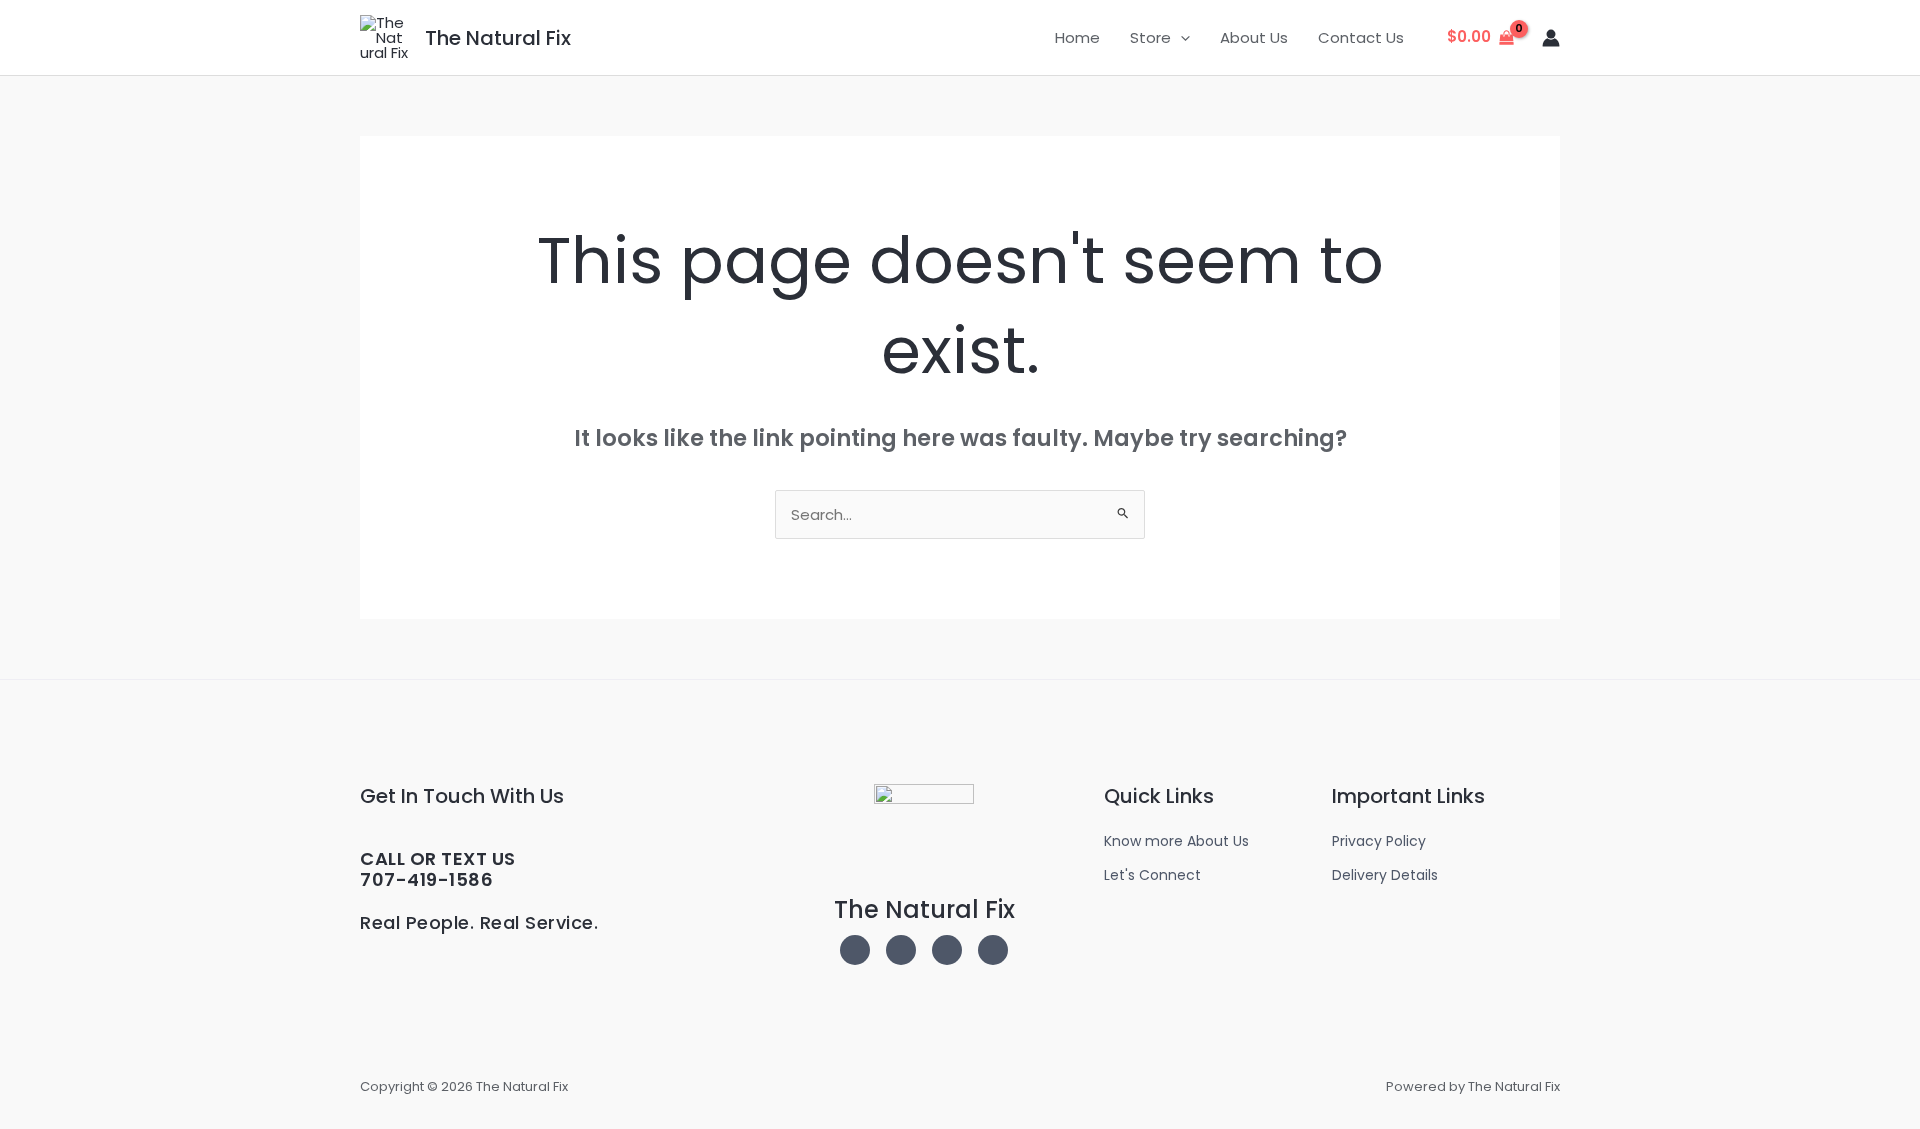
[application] (1180, 38)
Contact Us (1361, 37)
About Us (1254, 37)
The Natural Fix (498, 38)
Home (1077, 37)
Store (1150, 37)
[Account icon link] (1551, 38)
